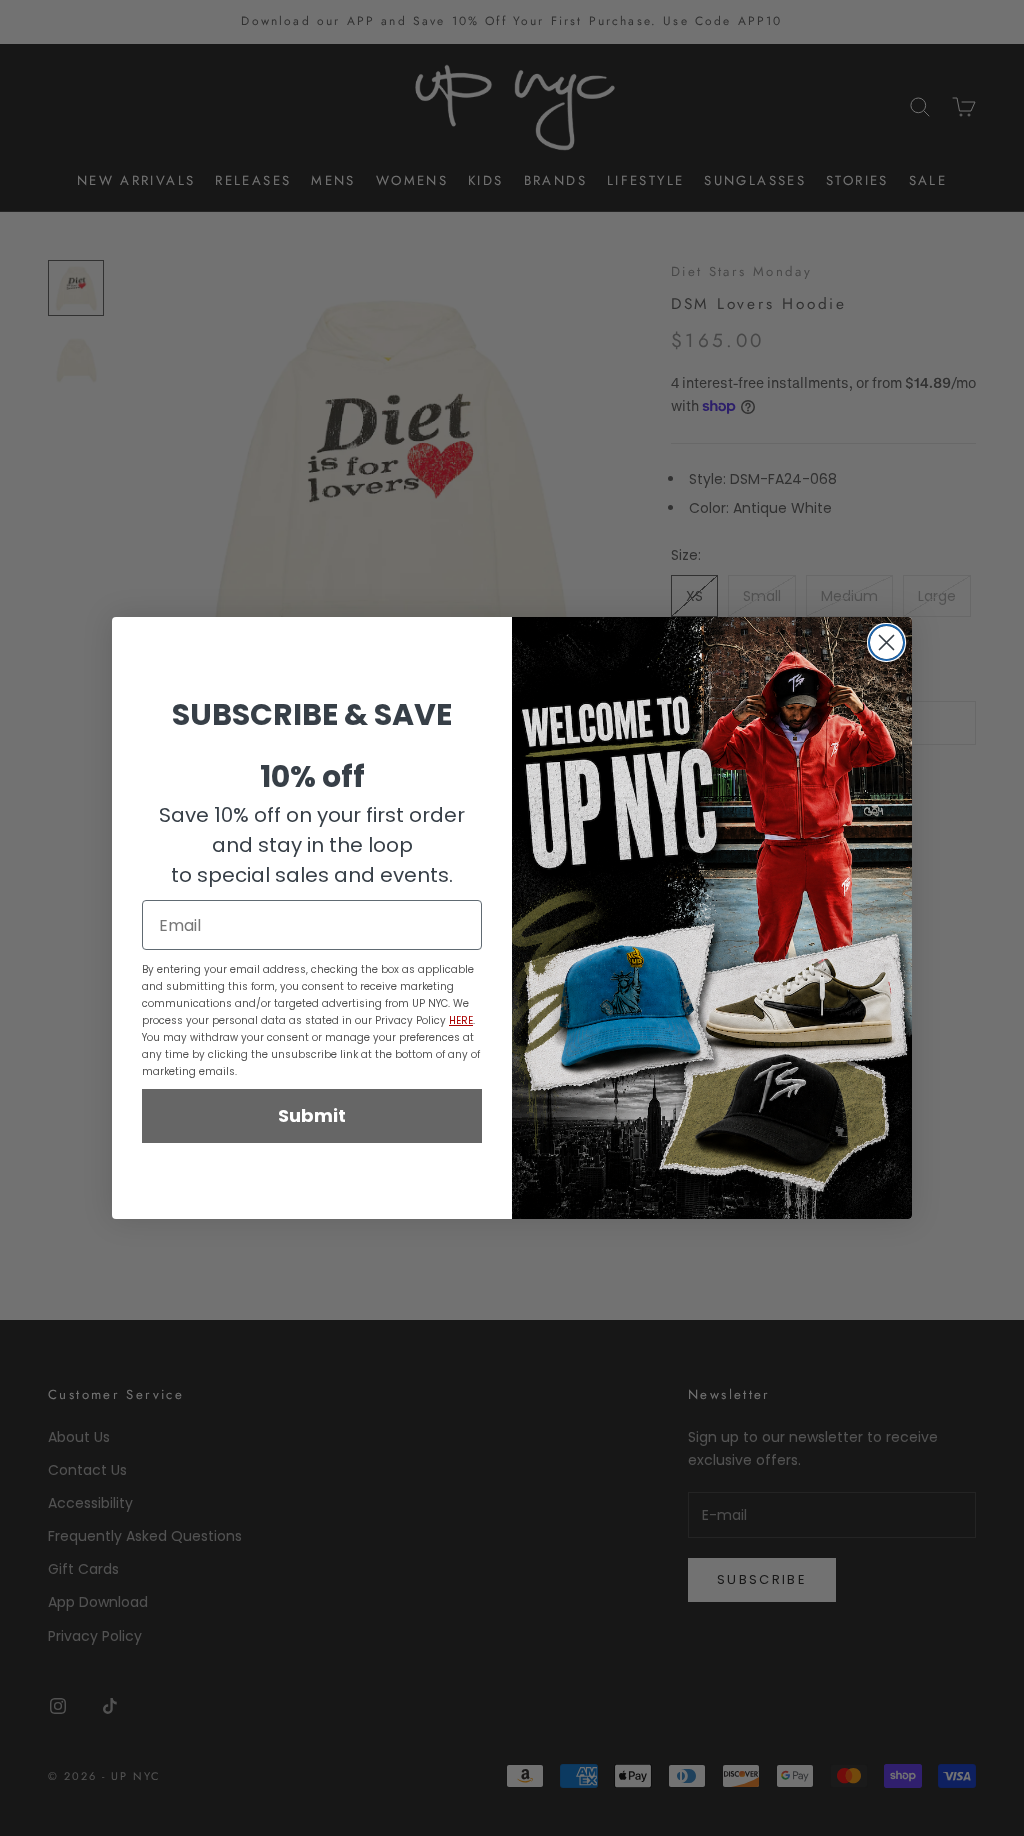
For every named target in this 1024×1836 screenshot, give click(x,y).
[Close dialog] (886, 642)
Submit (312, 1115)
